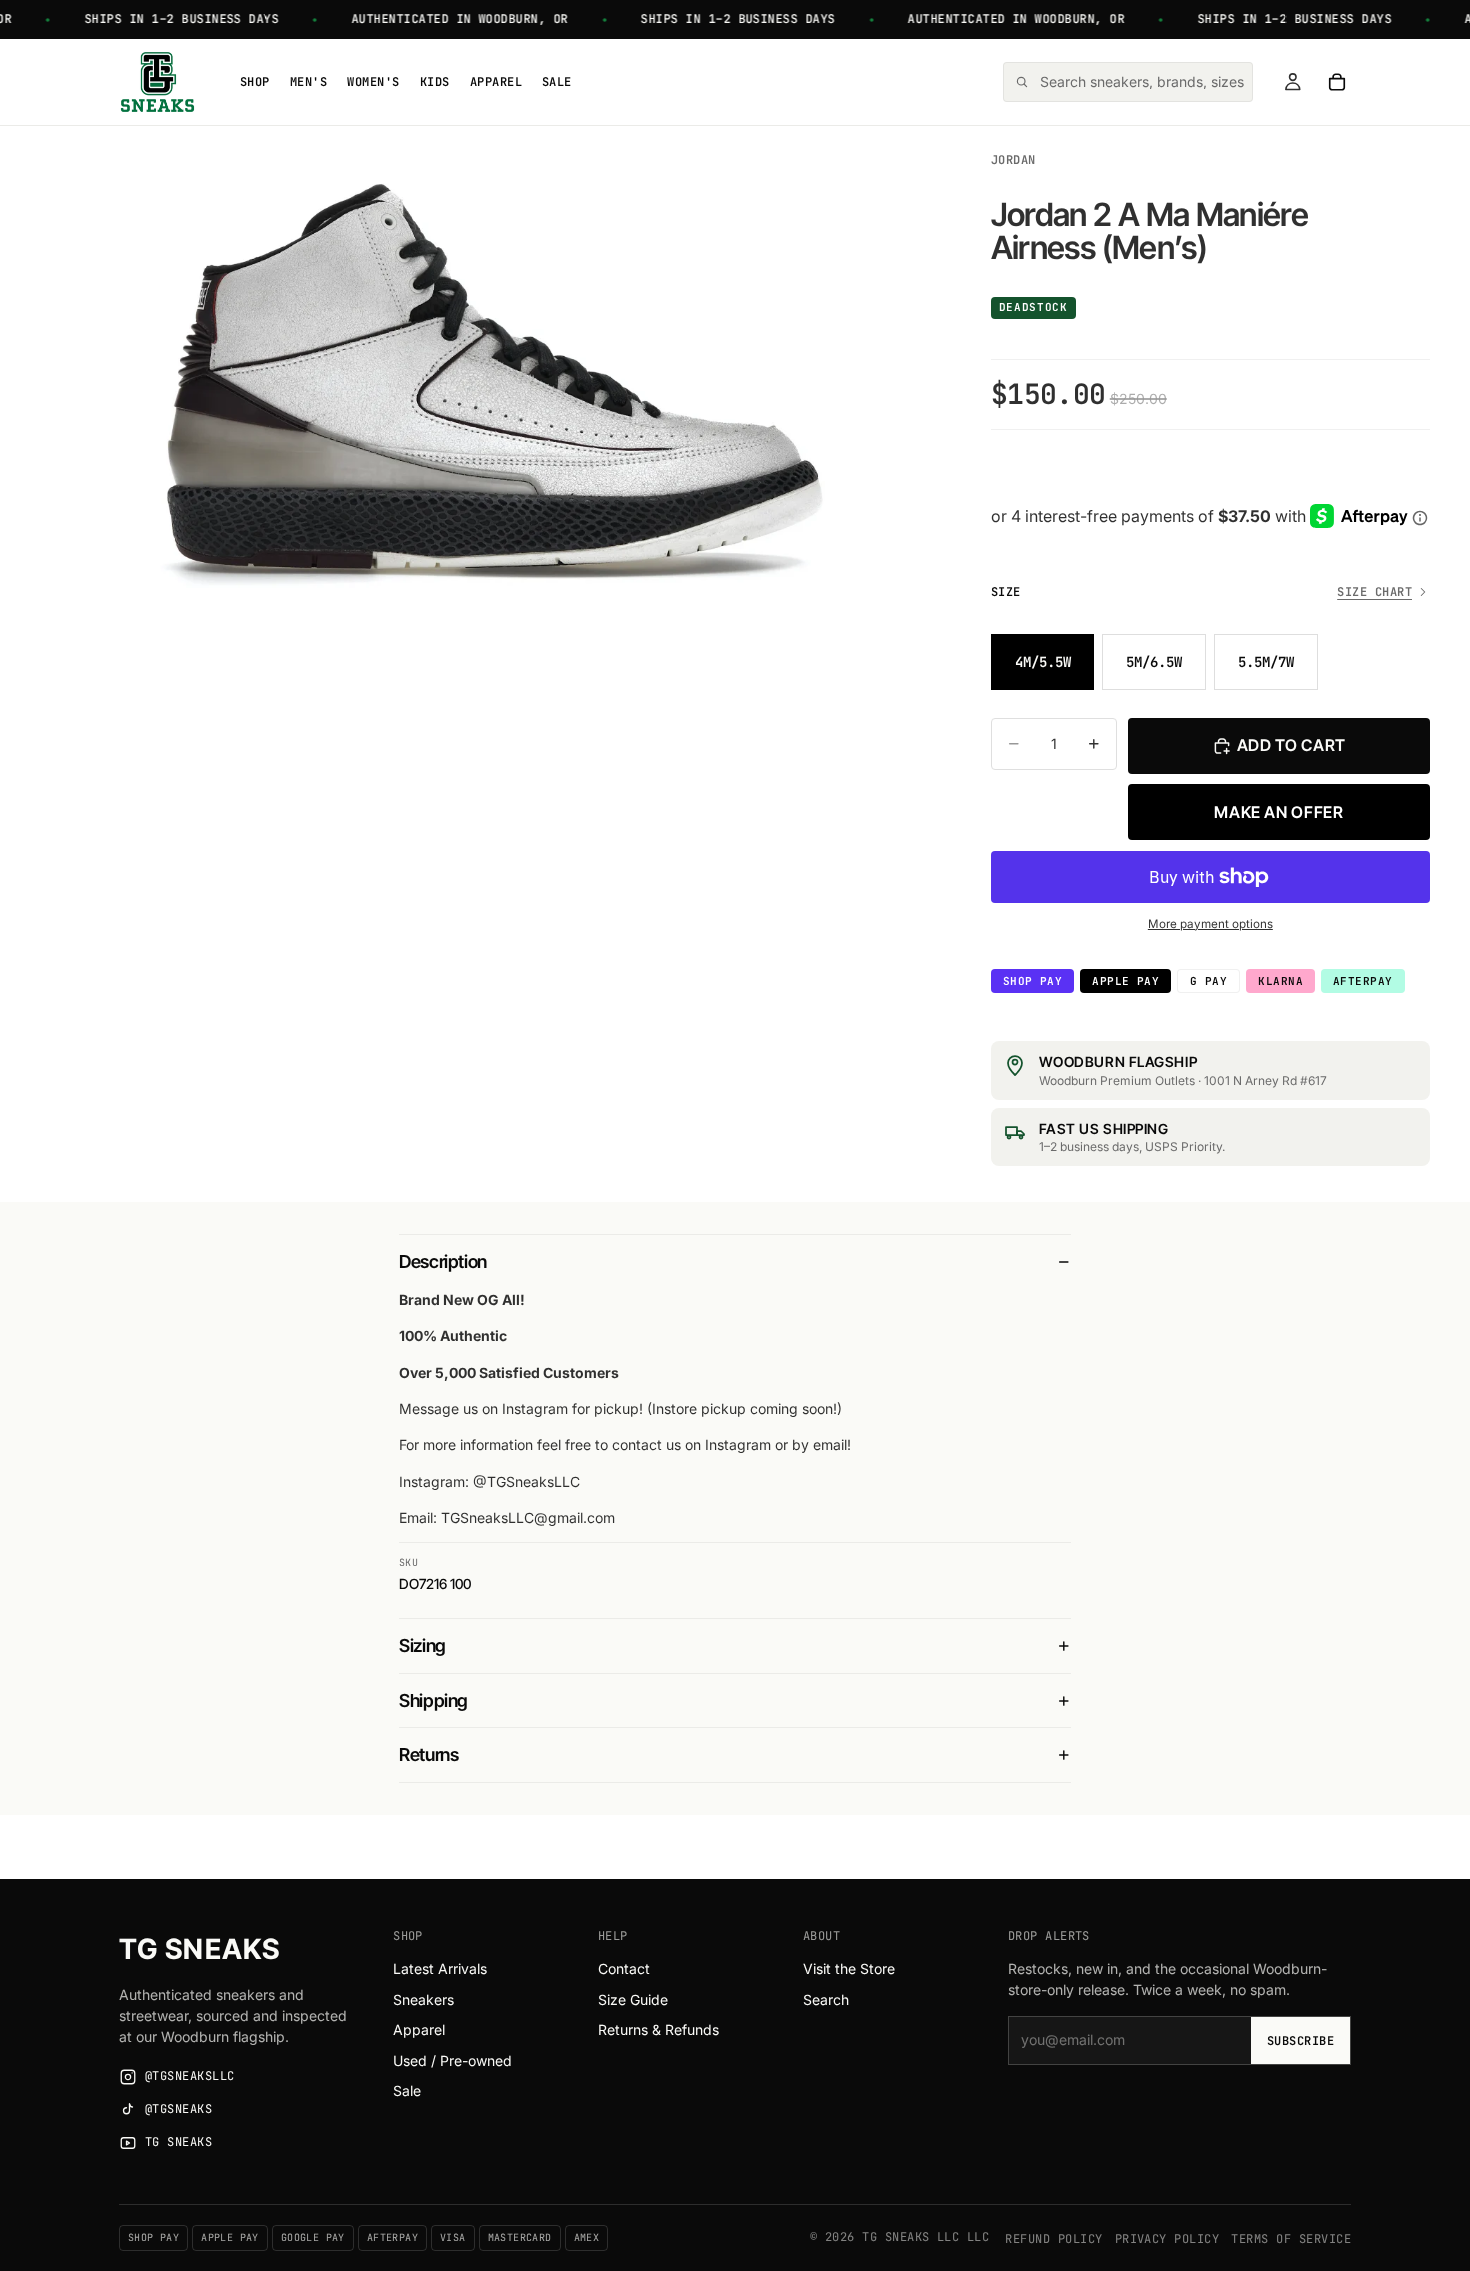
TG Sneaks (199, 1949)
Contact (624, 1968)
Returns (428, 1754)
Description (443, 1261)
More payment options (1210, 924)
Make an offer (1278, 812)
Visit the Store (849, 1968)
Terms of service (1291, 2239)
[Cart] (1337, 82)
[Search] (1128, 82)
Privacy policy (1167, 2239)
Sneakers (423, 1999)
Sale (407, 2090)
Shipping (433, 1700)
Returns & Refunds (658, 2029)
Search (826, 1999)
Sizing (422, 1645)
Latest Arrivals (440, 1968)
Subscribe (1300, 2041)
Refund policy (1053, 2239)
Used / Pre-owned (452, 2060)
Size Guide (633, 1999)
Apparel (419, 2029)
